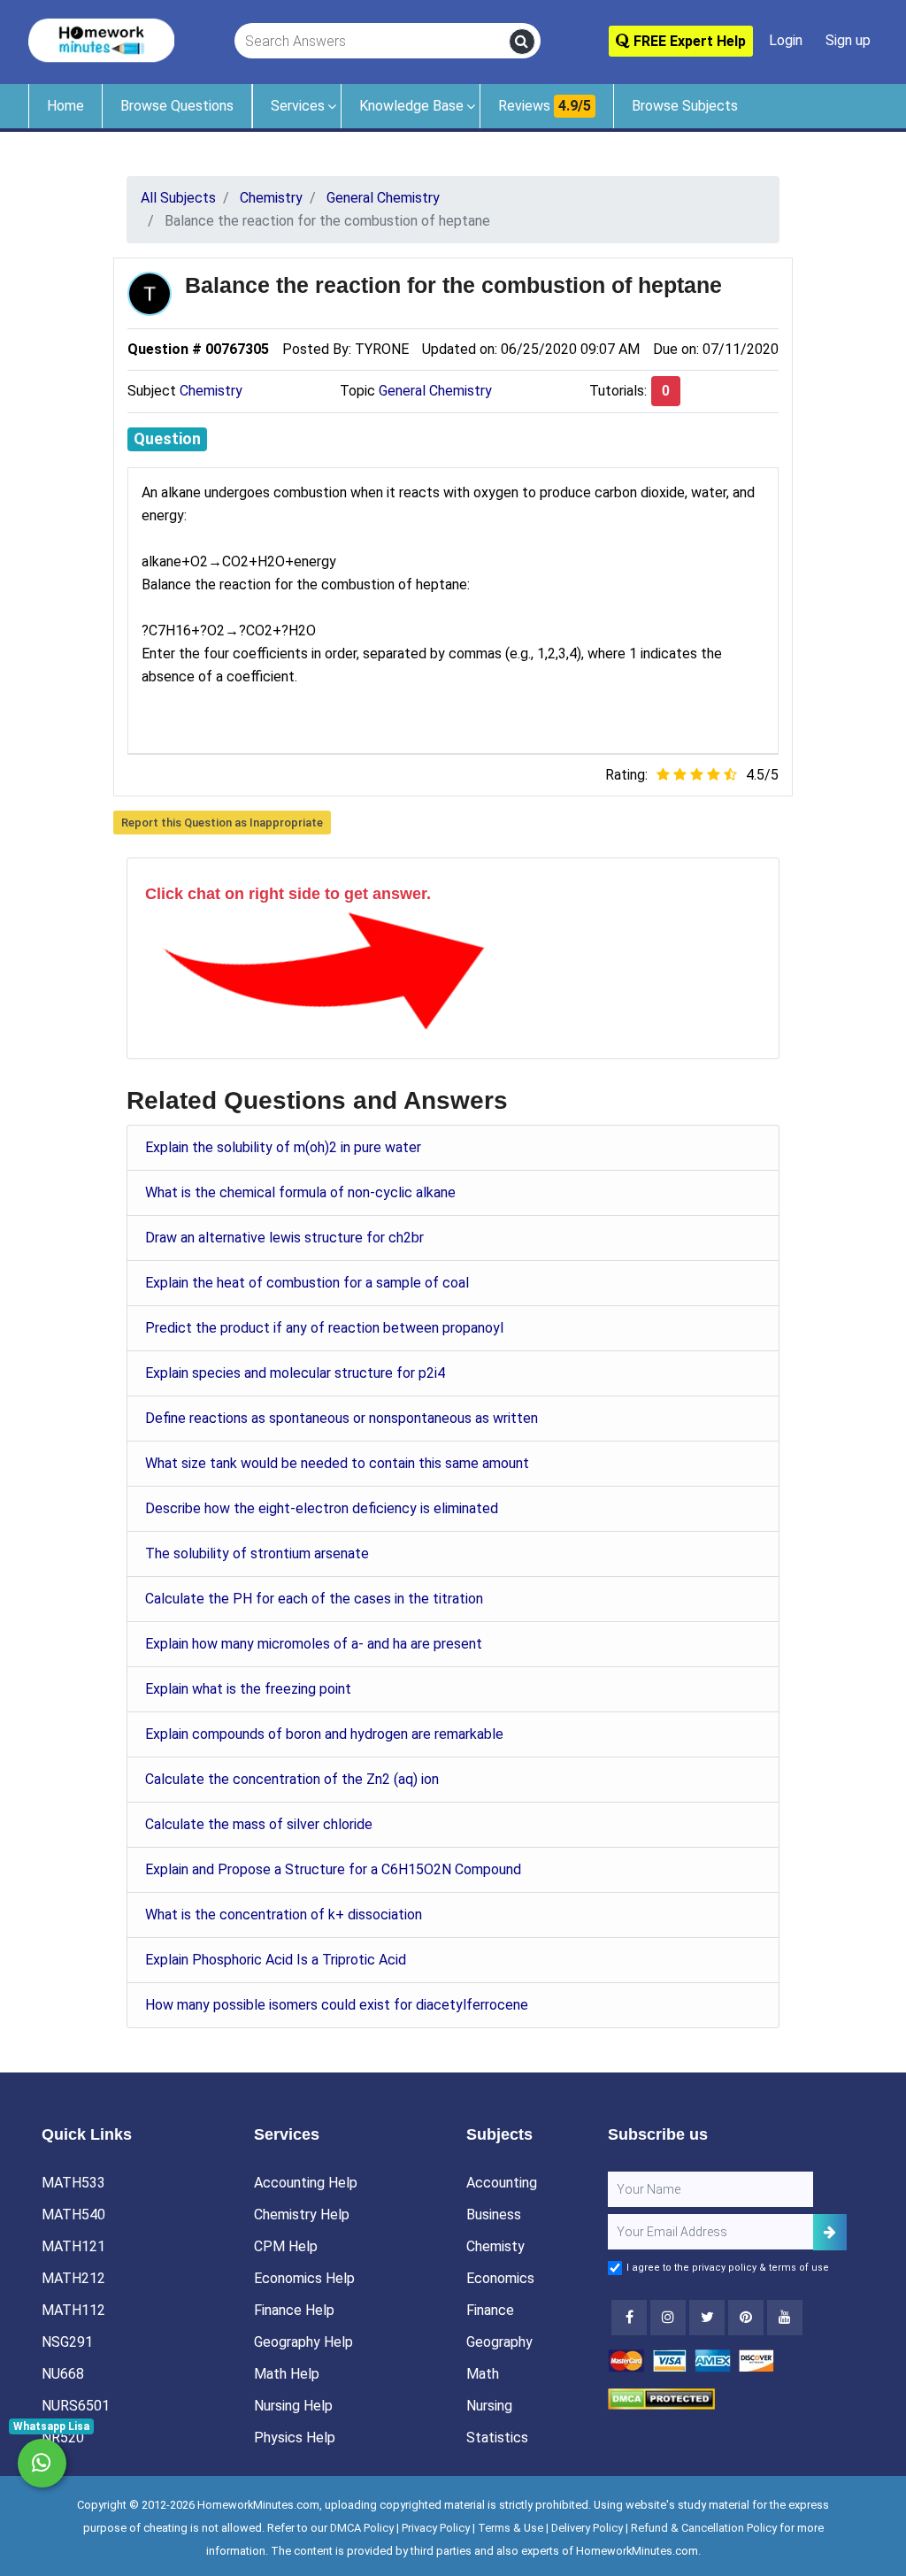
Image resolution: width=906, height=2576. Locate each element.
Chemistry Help (302, 2215)
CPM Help (286, 2246)
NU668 (63, 2374)
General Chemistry (435, 391)
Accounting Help (306, 2183)
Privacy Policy (436, 2528)
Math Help (287, 2374)
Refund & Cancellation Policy (704, 2528)
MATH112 (73, 2310)
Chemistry (211, 391)
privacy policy (724, 2268)
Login (786, 40)
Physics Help (295, 2438)
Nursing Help (293, 2406)
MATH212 (73, 2278)
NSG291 (67, 2342)
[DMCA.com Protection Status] (661, 2398)
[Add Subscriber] (830, 2232)
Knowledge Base (411, 106)
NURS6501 (76, 2406)
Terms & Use (511, 2528)
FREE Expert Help (688, 41)
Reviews (545, 106)
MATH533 (73, 2183)
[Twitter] (707, 2318)
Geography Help (303, 2342)
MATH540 (73, 2215)
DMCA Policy (362, 2528)
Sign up (848, 40)
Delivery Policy (587, 2528)
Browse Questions (177, 106)
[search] (522, 42)
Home (65, 106)
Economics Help (304, 2278)
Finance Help (294, 2310)
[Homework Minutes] (101, 39)
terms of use (799, 2268)
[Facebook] (629, 2318)
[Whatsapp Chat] (42, 2463)
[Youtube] (746, 2318)
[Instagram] (668, 2318)
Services (298, 106)
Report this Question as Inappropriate (222, 823)
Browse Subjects (685, 106)
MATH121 (73, 2246)
